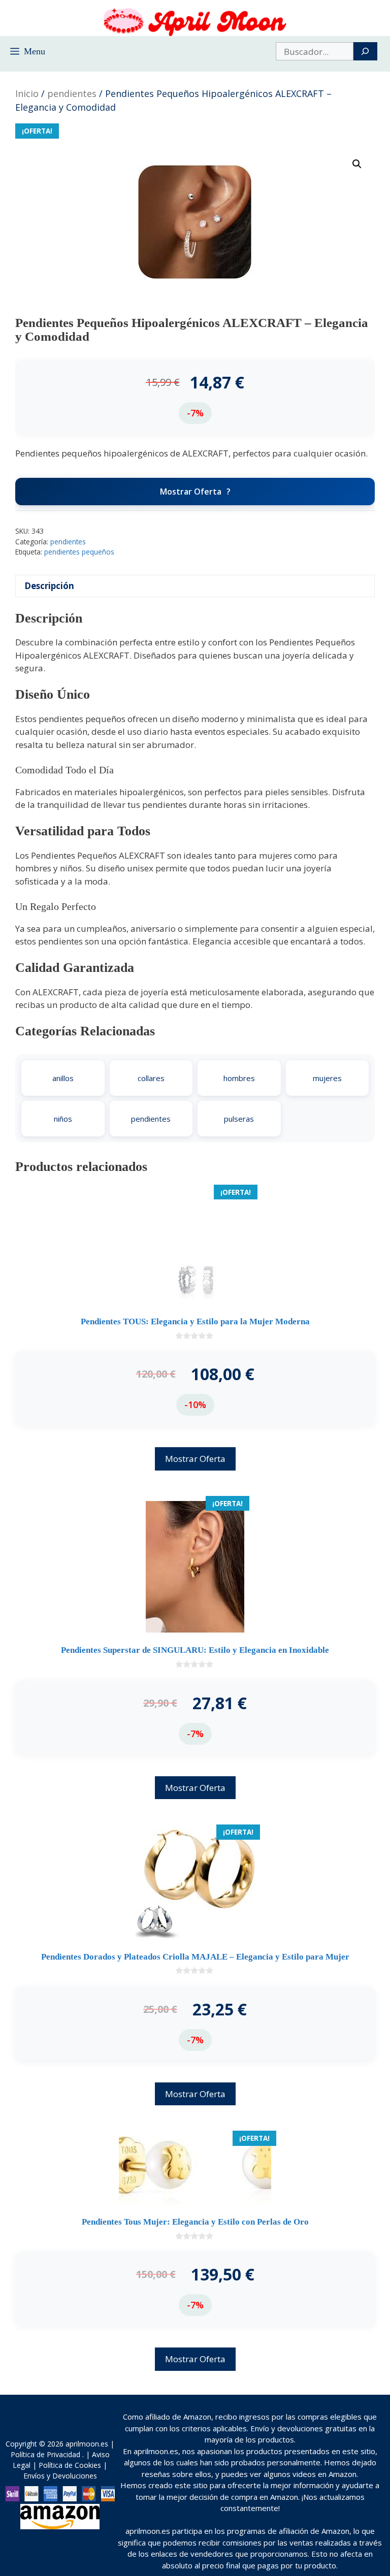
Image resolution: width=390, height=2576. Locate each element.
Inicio (27, 93)
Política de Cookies (70, 2465)
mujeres (327, 1078)
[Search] (365, 51)
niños (63, 1119)
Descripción (49, 586)
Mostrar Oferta (191, 492)
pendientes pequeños (79, 552)
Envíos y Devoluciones (60, 2476)
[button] (357, 164)
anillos (63, 1078)
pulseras (239, 1119)
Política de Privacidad (45, 2454)
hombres (239, 1078)
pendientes (72, 93)
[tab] (195, 586)
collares (151, 1078)
